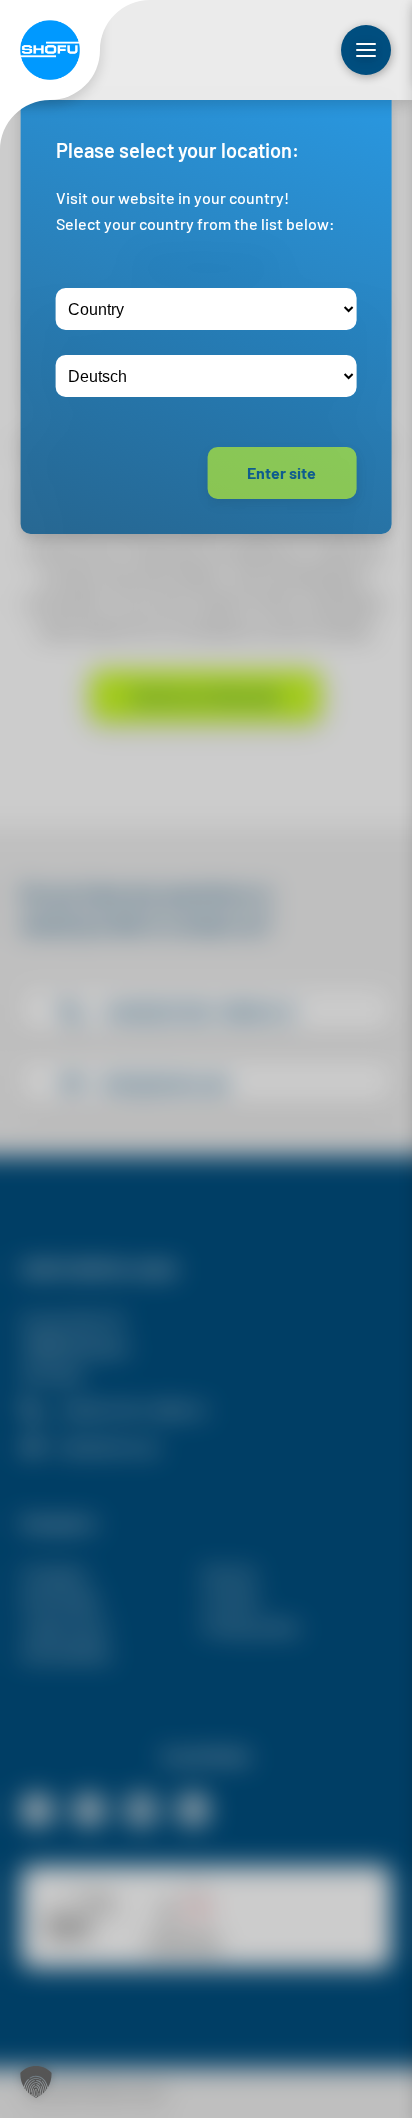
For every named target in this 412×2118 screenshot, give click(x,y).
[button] (36, 2082)
